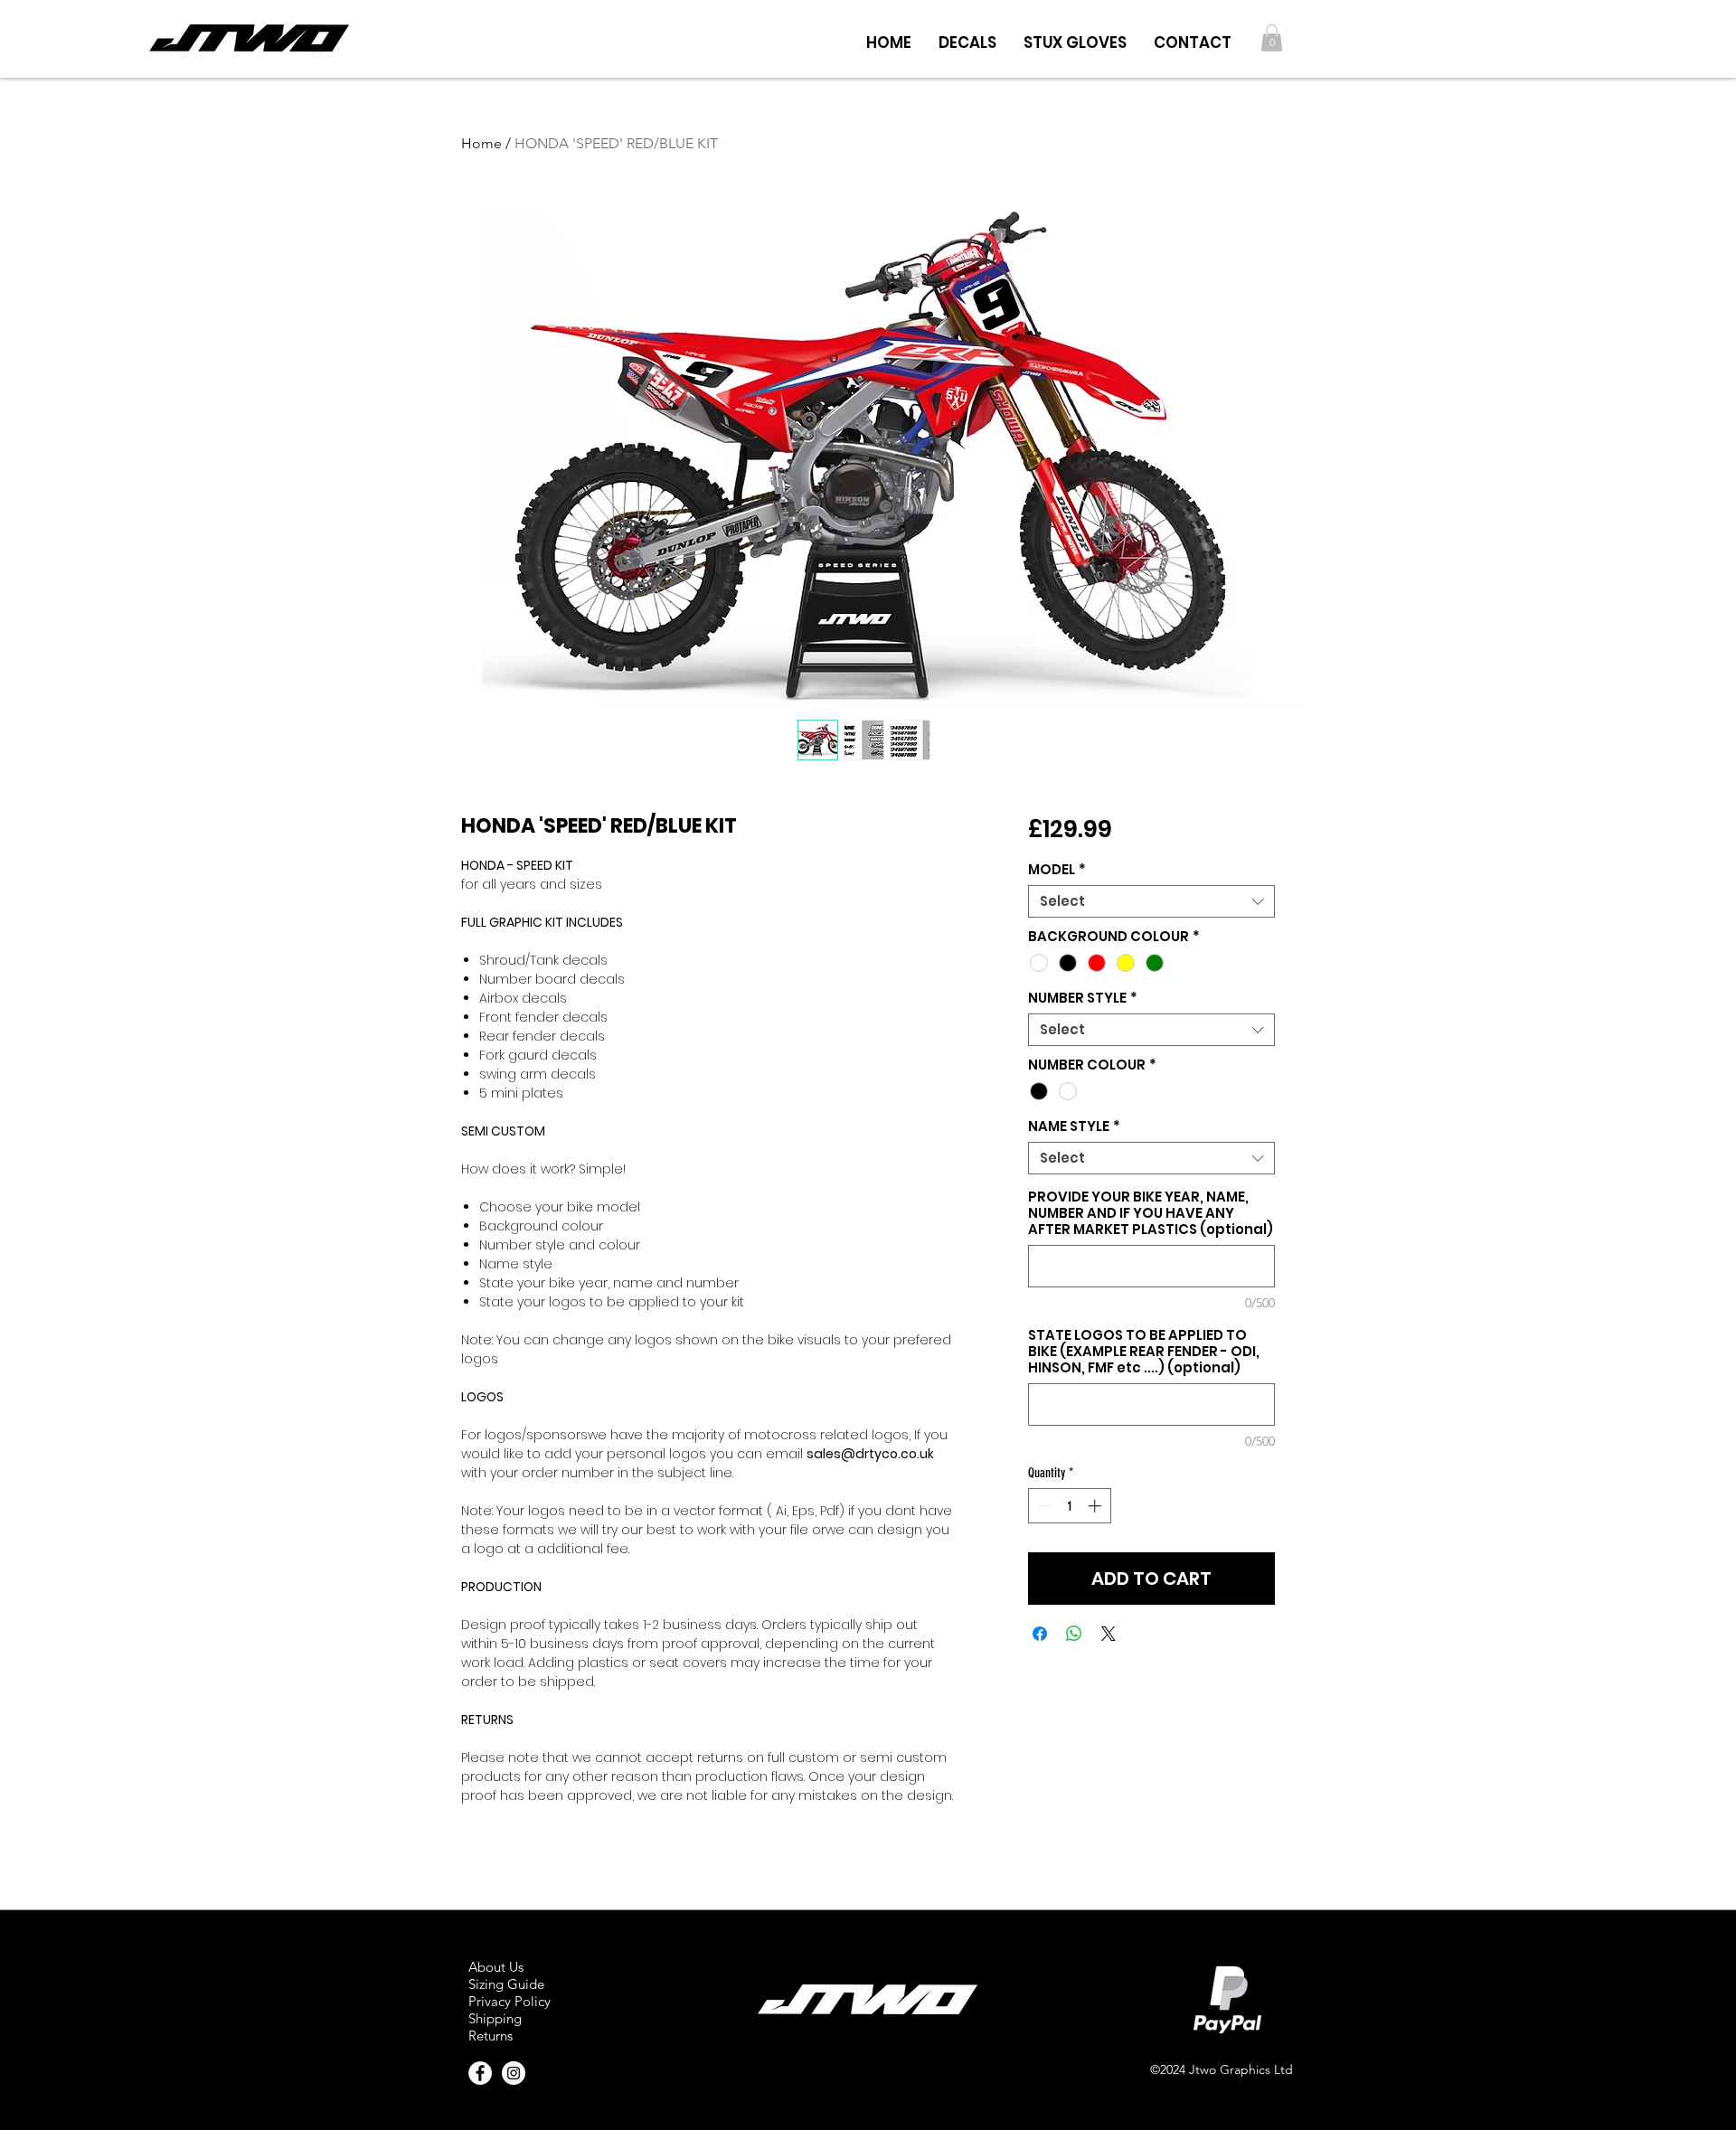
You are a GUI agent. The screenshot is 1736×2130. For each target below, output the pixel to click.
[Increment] (1096, 1506)
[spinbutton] (1069, 1506)
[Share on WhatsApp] (1074, 1634)
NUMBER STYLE (1083, 998)
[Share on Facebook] (1040, 1634)
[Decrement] (1043, 1506)
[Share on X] (1109, 1634)
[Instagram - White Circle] (514, 2073)
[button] (967, 38)
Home (481, 143)
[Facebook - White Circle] (480, 2073)
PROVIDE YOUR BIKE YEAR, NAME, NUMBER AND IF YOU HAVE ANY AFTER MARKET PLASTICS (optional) (1151, 1213)
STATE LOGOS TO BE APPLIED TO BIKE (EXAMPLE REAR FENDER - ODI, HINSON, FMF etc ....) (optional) (1144, 1352)
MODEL (1057, 870)
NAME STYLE (1074, 1126)
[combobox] (1151, 901)
